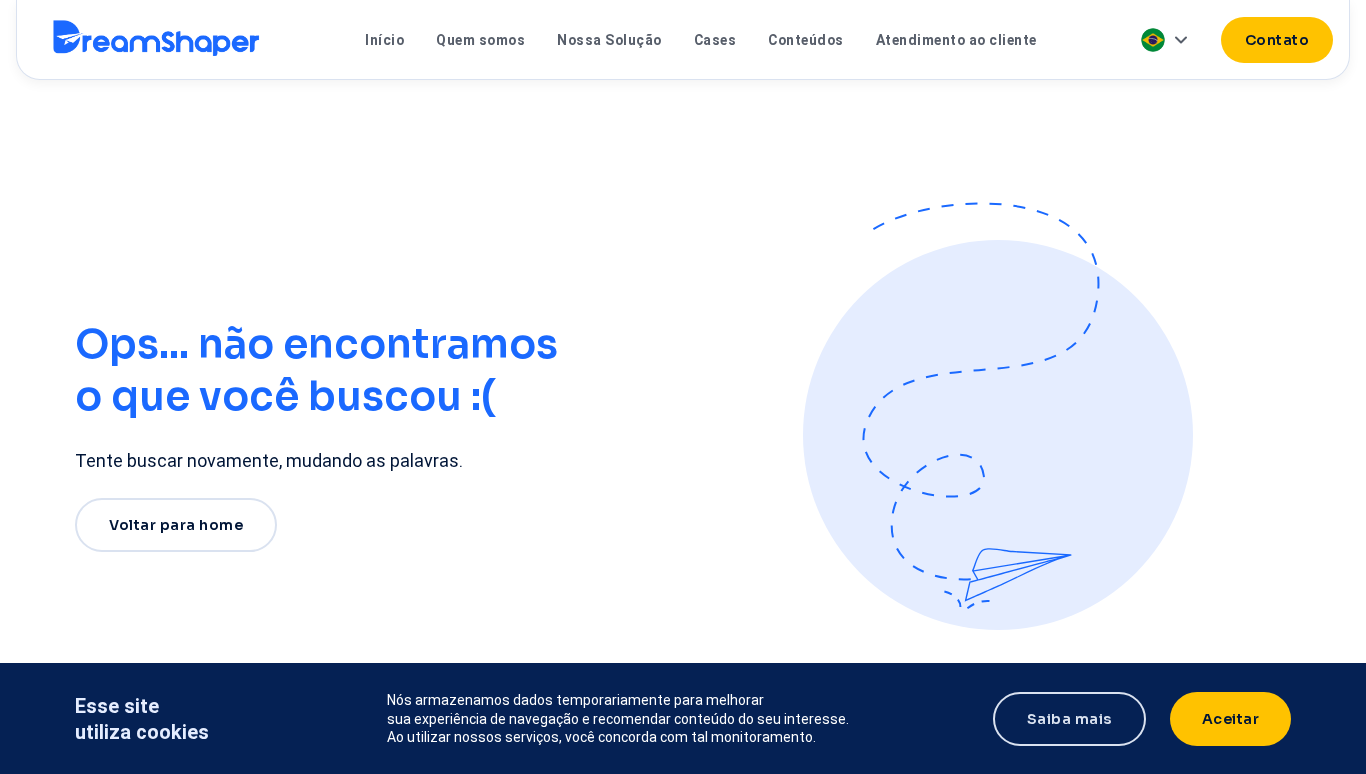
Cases (715, 40)
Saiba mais (1069, 719)
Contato (1277, 40)
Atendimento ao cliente (956, 40)
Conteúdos (806, 40)
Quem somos (480, 40)
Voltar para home (176, 525)
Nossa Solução (609, 40)
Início (384, 40)
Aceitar (1231, 719)
